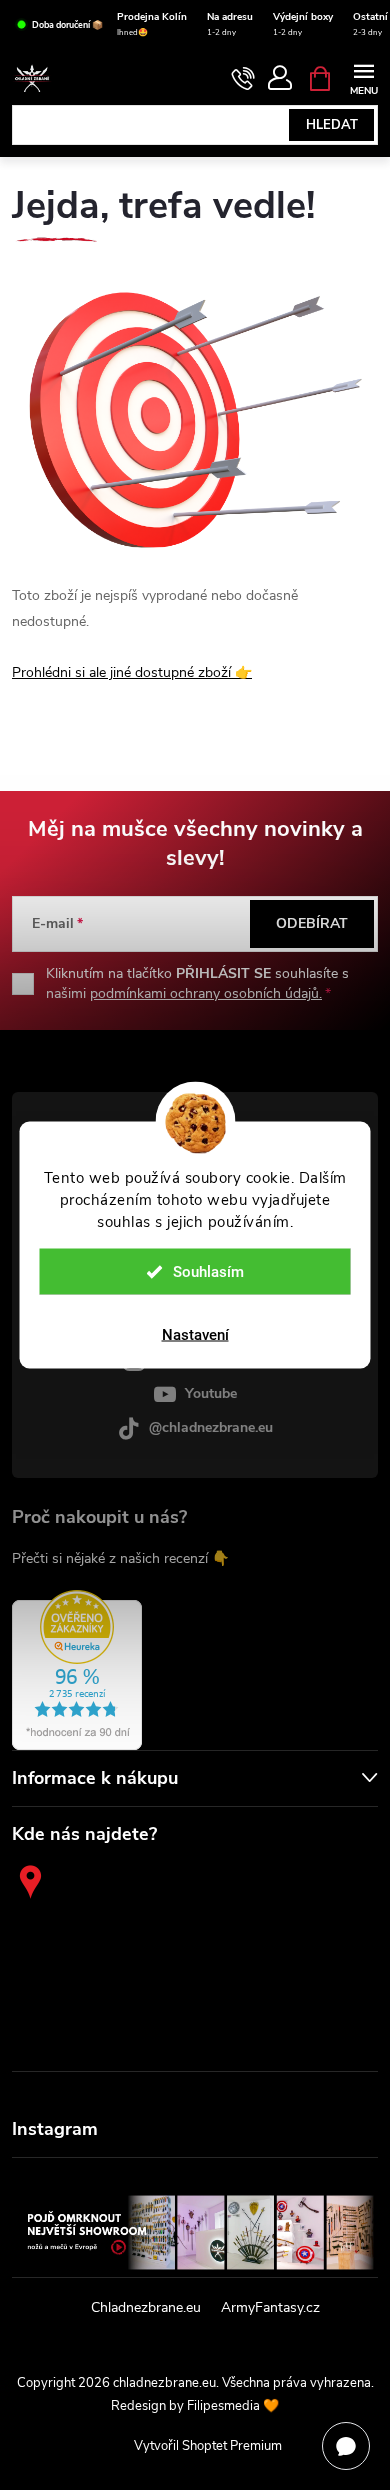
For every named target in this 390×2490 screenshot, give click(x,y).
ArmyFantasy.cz (270, 2307)
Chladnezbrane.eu (146, 2307)
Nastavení (195, 1335)
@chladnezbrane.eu (211, 1427)
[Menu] (363, 77)
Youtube (211, 1393)
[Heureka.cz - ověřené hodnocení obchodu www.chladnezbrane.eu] (77, 1670)
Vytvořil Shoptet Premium (208, 2446)
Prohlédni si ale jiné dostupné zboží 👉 (132, 672)
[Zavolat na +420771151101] (243, 79)
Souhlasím (208, 1272)
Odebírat (312, 923)
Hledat (332, 125)
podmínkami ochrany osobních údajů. (206, 993)
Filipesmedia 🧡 (233, 2406)
